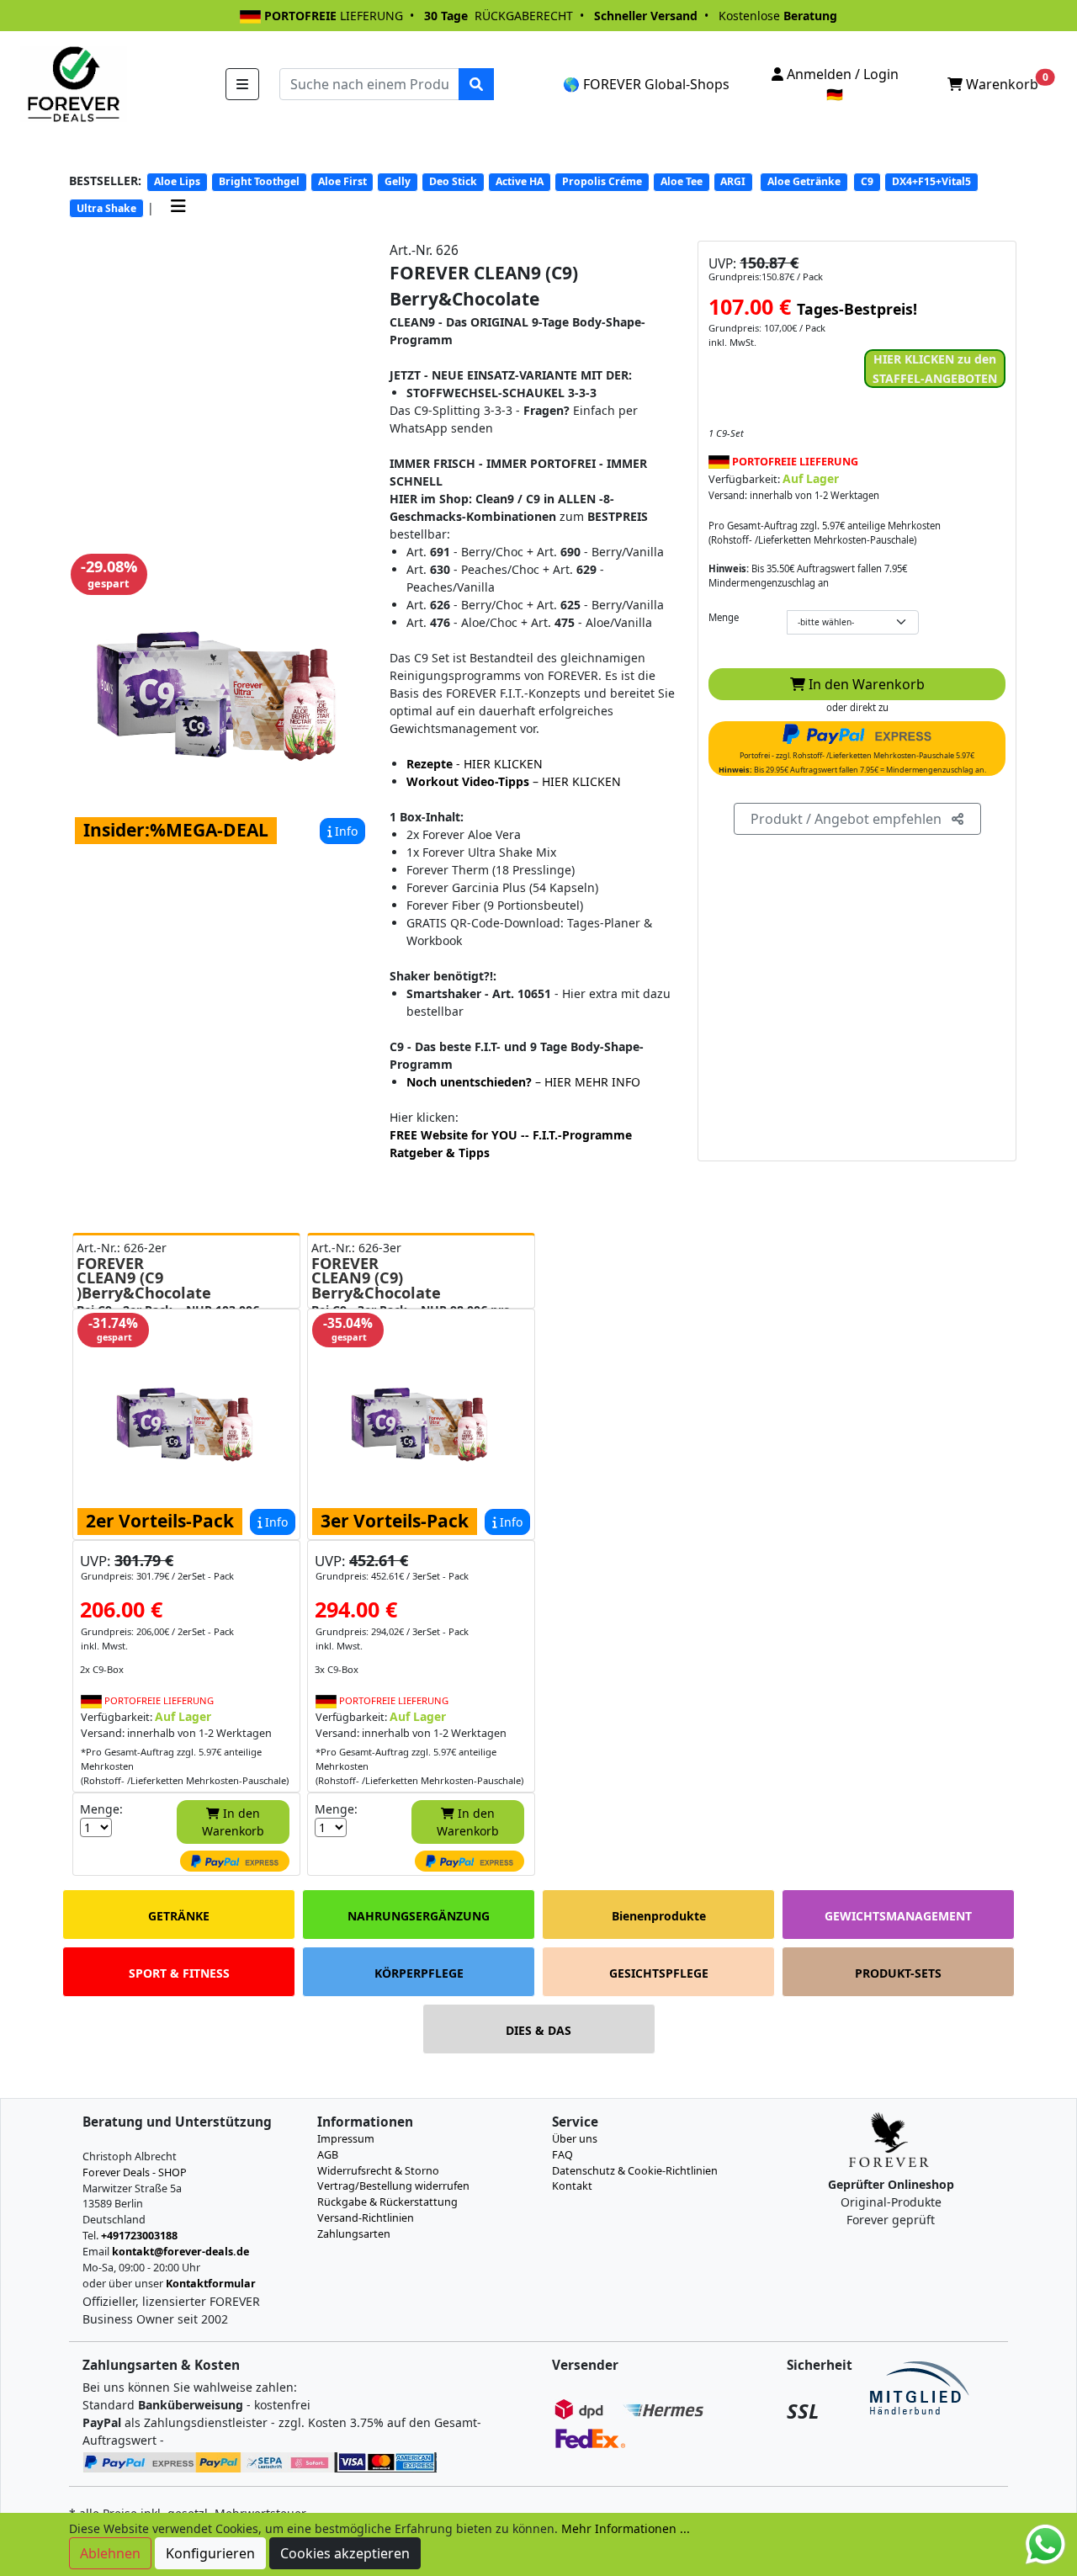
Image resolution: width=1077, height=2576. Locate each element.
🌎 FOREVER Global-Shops (646, 84)
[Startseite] (72, 83)
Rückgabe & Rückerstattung (387, 2202)
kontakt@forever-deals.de (180, 2252)
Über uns (575, 2139)
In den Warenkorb (865, 684)
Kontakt (572, 2186)
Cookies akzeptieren (345, 2553)
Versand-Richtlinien (366, 2218)
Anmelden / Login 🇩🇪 (841, 84)
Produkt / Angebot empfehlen (851, 819)
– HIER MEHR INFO (523, 1082)
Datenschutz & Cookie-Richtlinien (635, 2171)
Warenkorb (1005, 82)
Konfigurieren (210, 2553)
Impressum (346, 2139)
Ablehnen (110, 2553)
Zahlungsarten (354, 2234)
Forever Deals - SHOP (135, 2172)
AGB (328, 2155)
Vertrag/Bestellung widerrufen (393, 2186)
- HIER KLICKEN (475, 764)
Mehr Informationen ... (626, 2528)
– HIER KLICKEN (514, 781)
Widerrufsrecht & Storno (378, 2171)
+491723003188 (139, 2236)
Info (345, 831)
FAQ (562, 2155)
